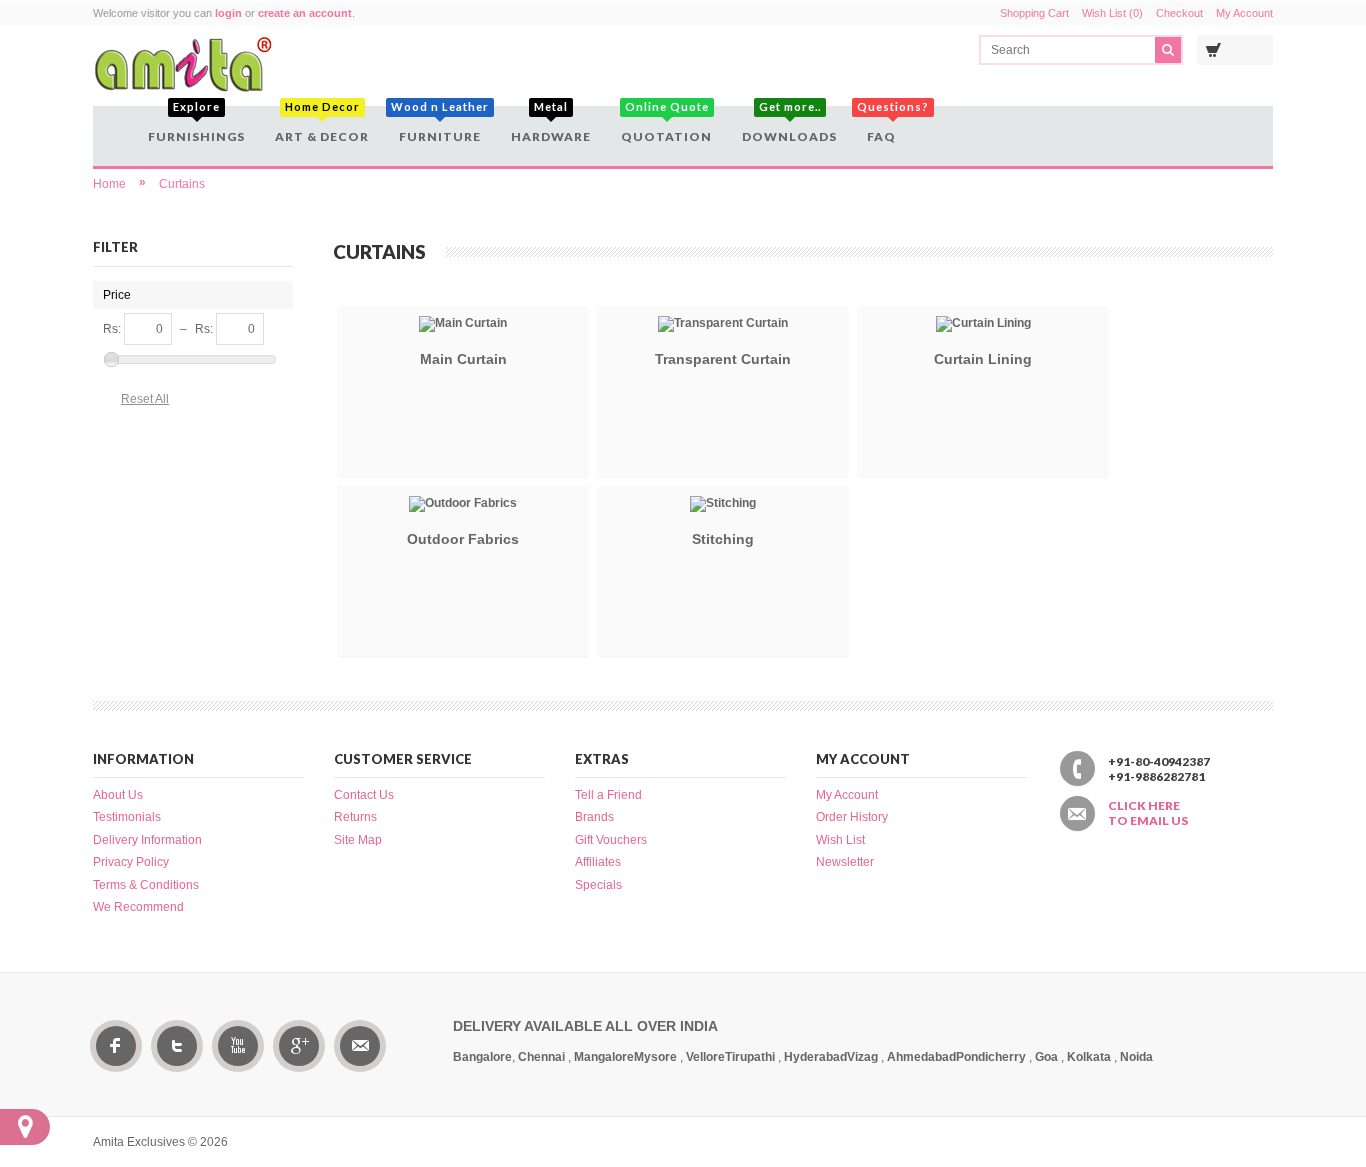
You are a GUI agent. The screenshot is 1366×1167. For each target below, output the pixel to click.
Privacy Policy (131, 862)
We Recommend (138, 907)
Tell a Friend (608, 795)
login (228, 13)
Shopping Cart (1034, 13)
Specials (598, 885)
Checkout (1179, 13)
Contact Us (364, 795)
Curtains (182, 184)
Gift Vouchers (611, 840)
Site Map (358, 840)
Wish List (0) (1112, 13)
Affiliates (598, 862)
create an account (305, 13)
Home (109, 184)
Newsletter (845, 862)
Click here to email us (1148, 813)
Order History (852, 817)
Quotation (666, 125)
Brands (594, 817)
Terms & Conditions (146, 885)
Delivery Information (147, 840)
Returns (355, 817)
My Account (1244, 13)
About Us (118, 795)
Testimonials (127, 817)
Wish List (840, 840)
